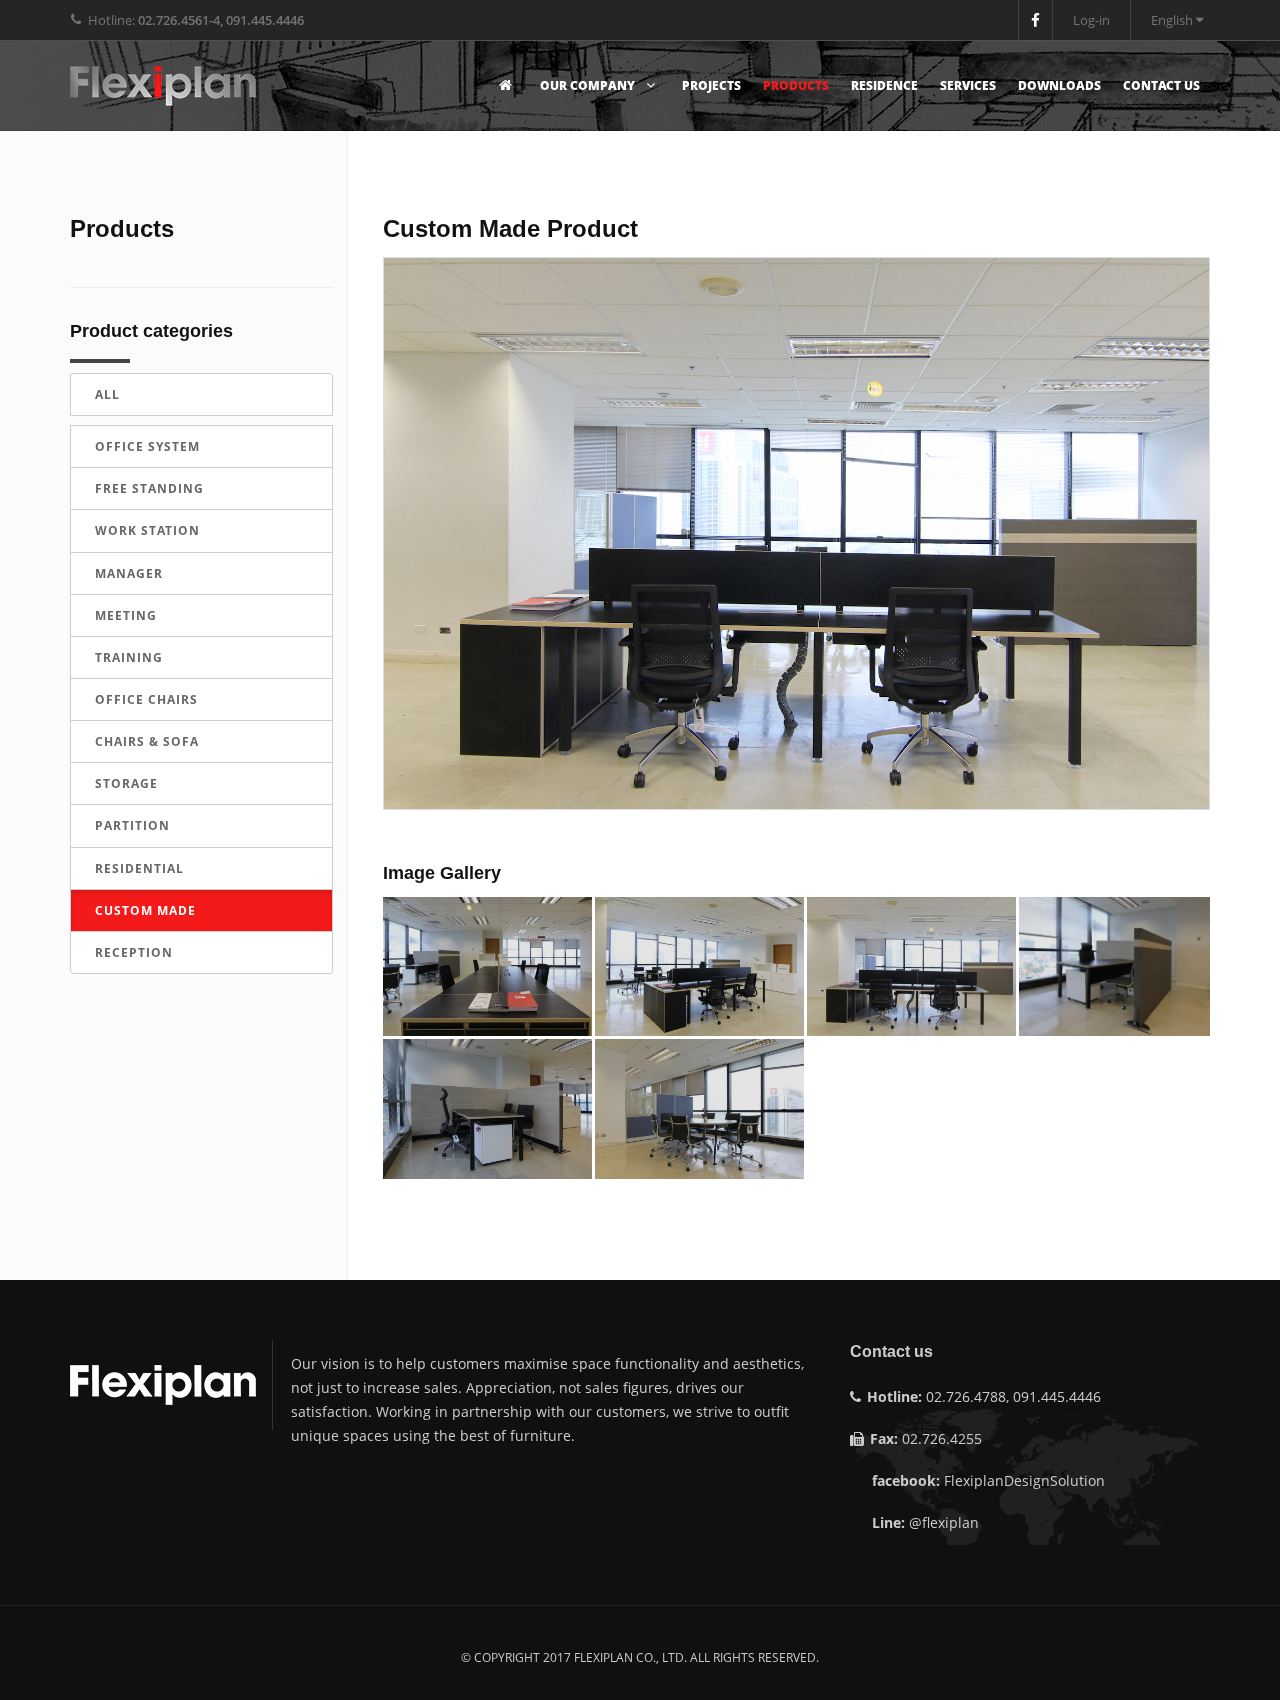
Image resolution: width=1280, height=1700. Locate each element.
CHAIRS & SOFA (147, 741)
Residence (884, 85)
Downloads (1059, 85)
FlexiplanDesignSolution (1024, 1480)
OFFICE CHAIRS (146, 699)
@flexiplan (944, 1522)
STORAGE (126, 783)
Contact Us (1161, 85)
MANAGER (129, 573)
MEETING (126, 615)
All (107, 394)
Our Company (589, 85)
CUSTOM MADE (145, 910)
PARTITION (132, 825)
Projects (711, 85)
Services (968, 85)
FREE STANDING (149, 488)
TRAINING (129, 657)
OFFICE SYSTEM (147, 446)
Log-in (1091, 20)
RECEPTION (134, 952)
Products (796, 85)
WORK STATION (147, 530)
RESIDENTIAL (139, 868)
